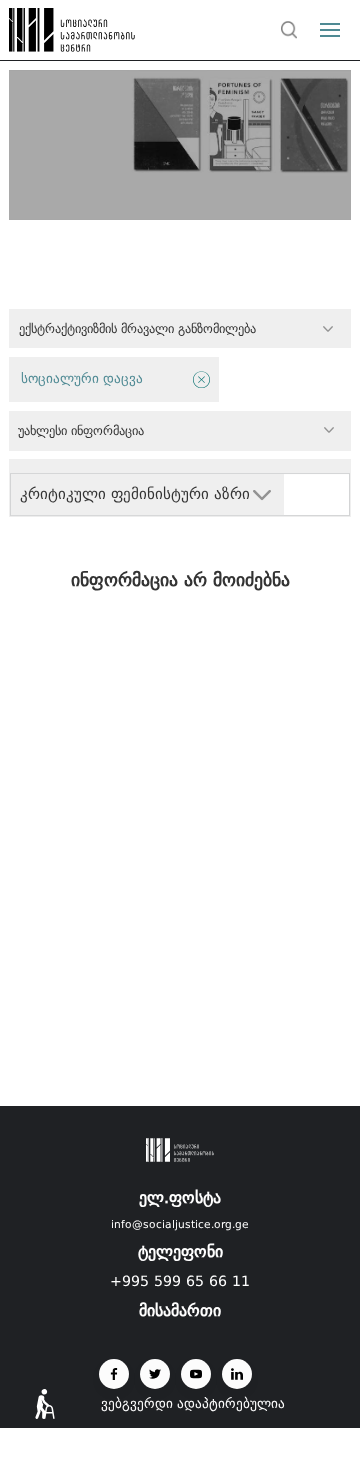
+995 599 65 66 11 (180, 1281)
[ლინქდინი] (237, 1374)
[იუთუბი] (196, 1374)
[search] (289, 30)
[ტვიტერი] (155, 1374)
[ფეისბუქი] (114, 1374)
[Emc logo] (52, 35)
